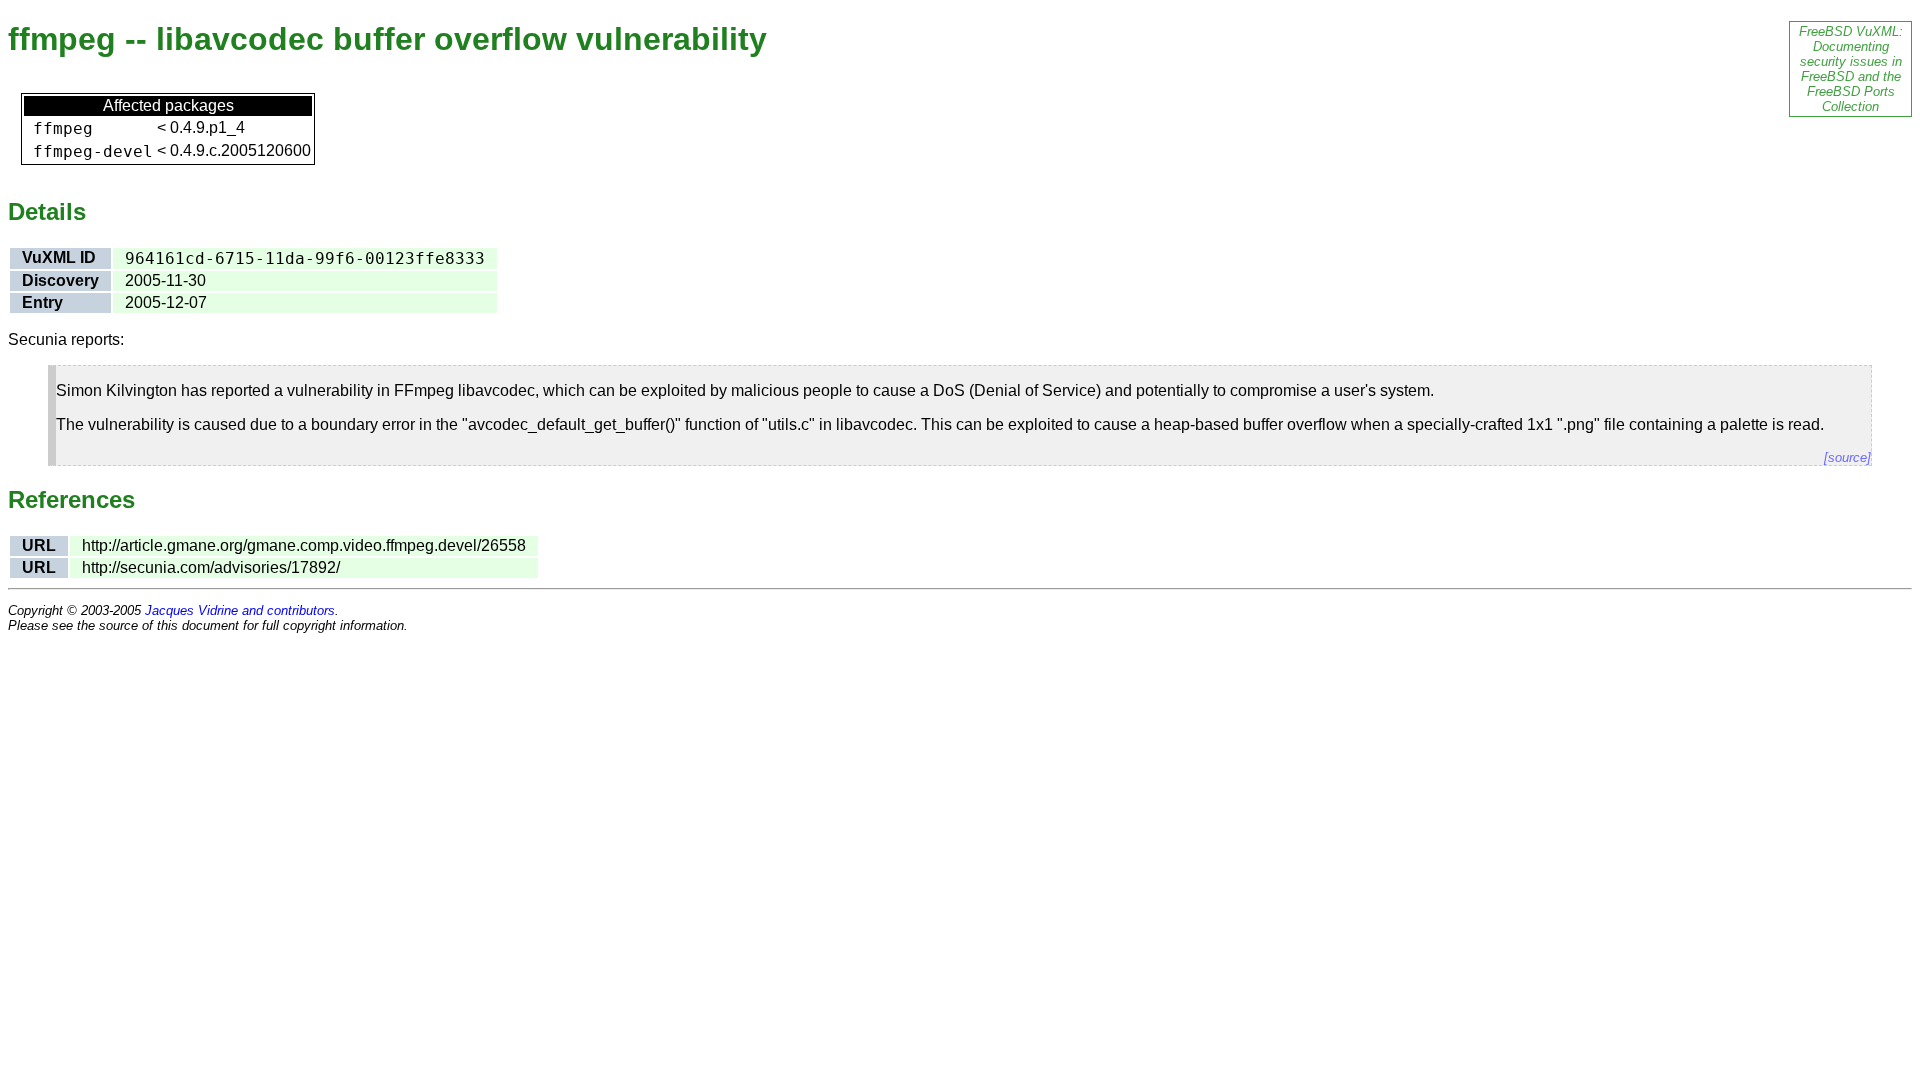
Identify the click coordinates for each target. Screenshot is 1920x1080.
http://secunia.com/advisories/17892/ (211, 567)
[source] (1847, 457)
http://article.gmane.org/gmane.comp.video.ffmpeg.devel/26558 (304, 545)
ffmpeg (63, 128)
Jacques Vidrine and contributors (240, 610)
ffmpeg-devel (93, 151)
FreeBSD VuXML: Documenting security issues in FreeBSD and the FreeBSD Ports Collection (1851, 69)
